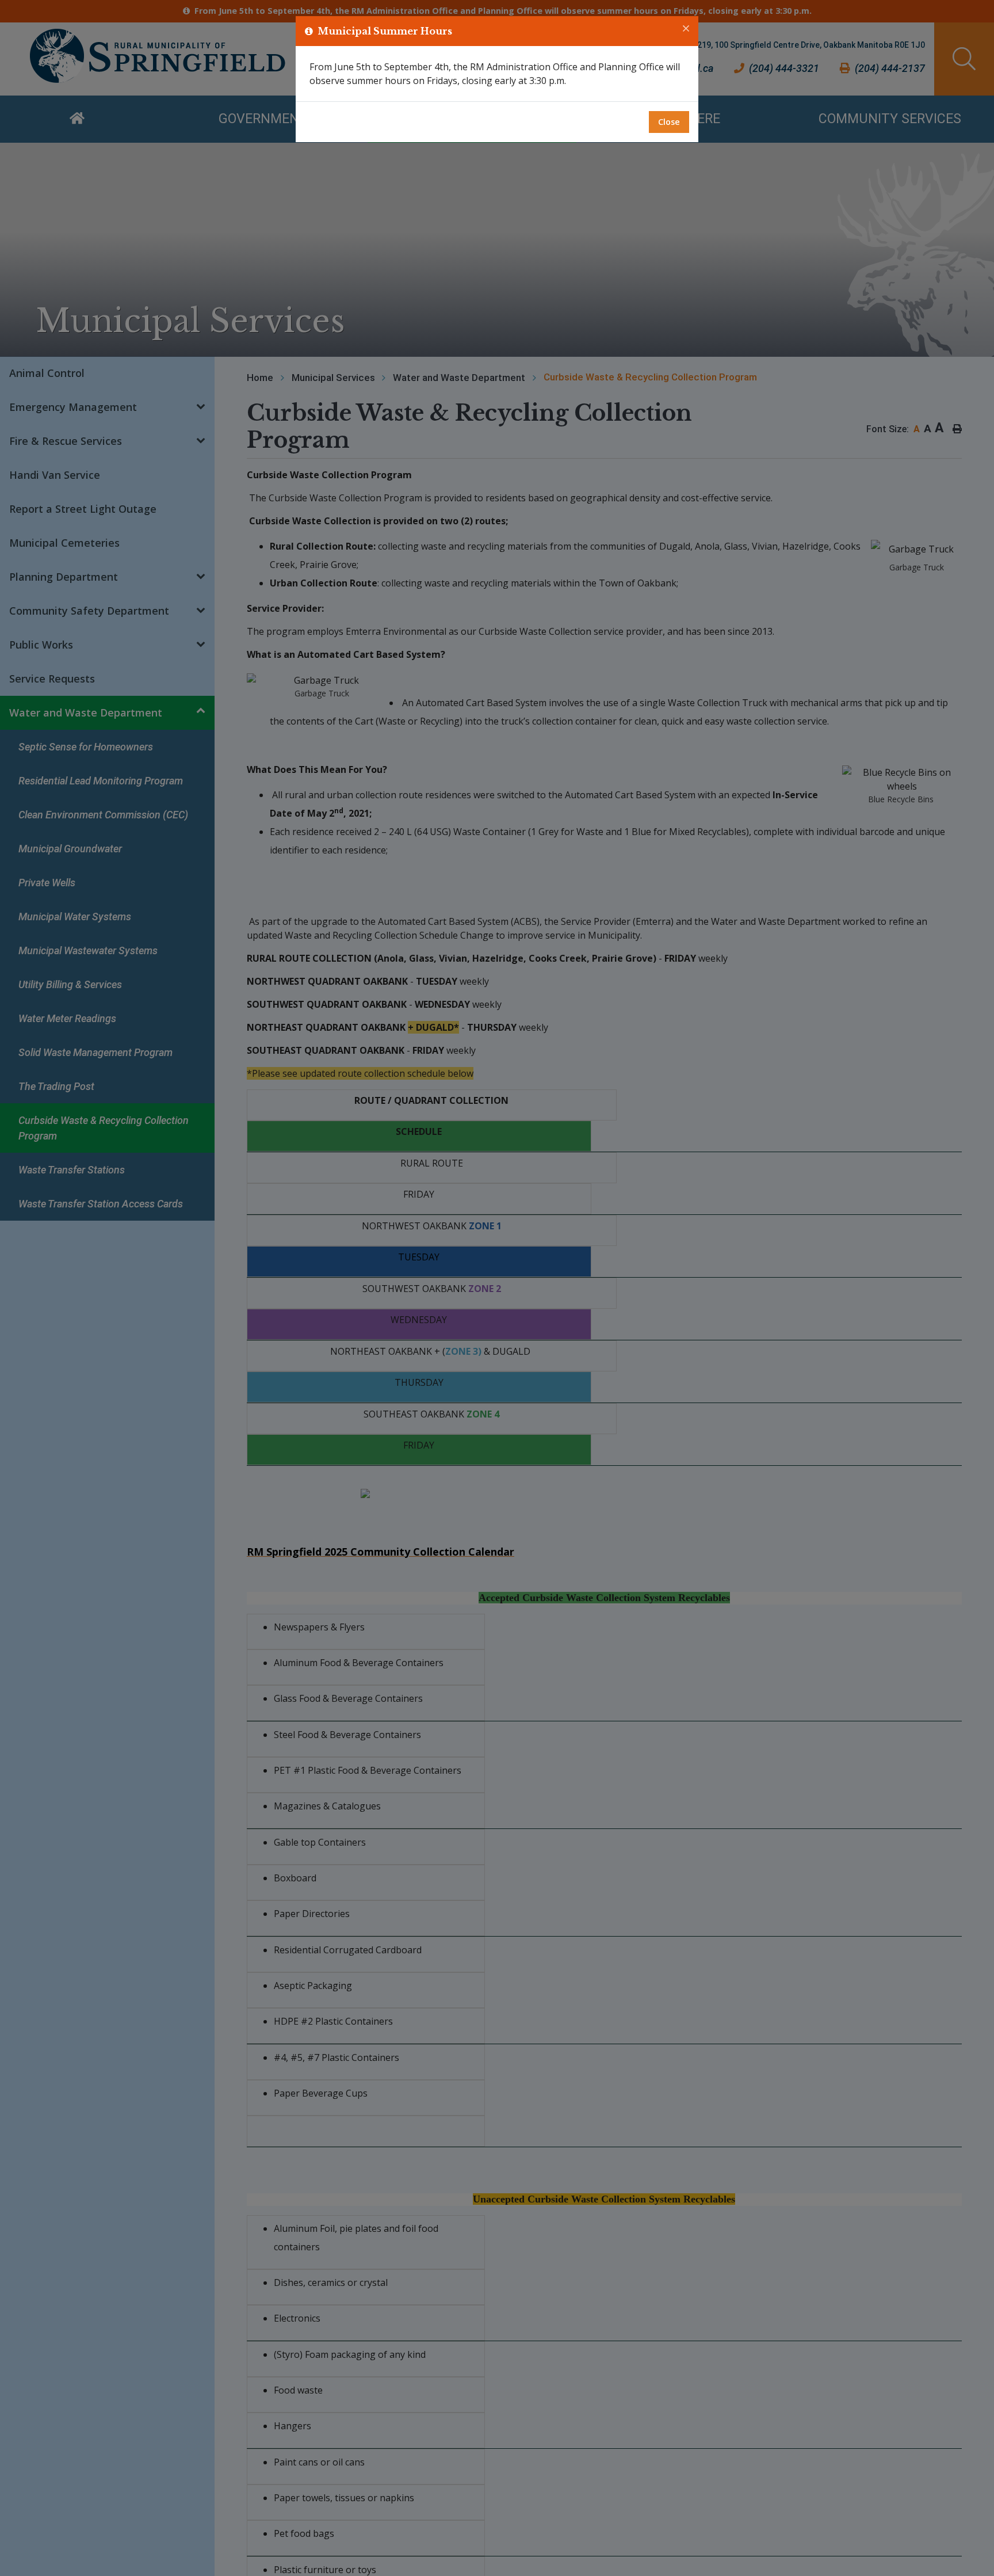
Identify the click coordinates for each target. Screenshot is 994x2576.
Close (669, 122)
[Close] (686, 29)
